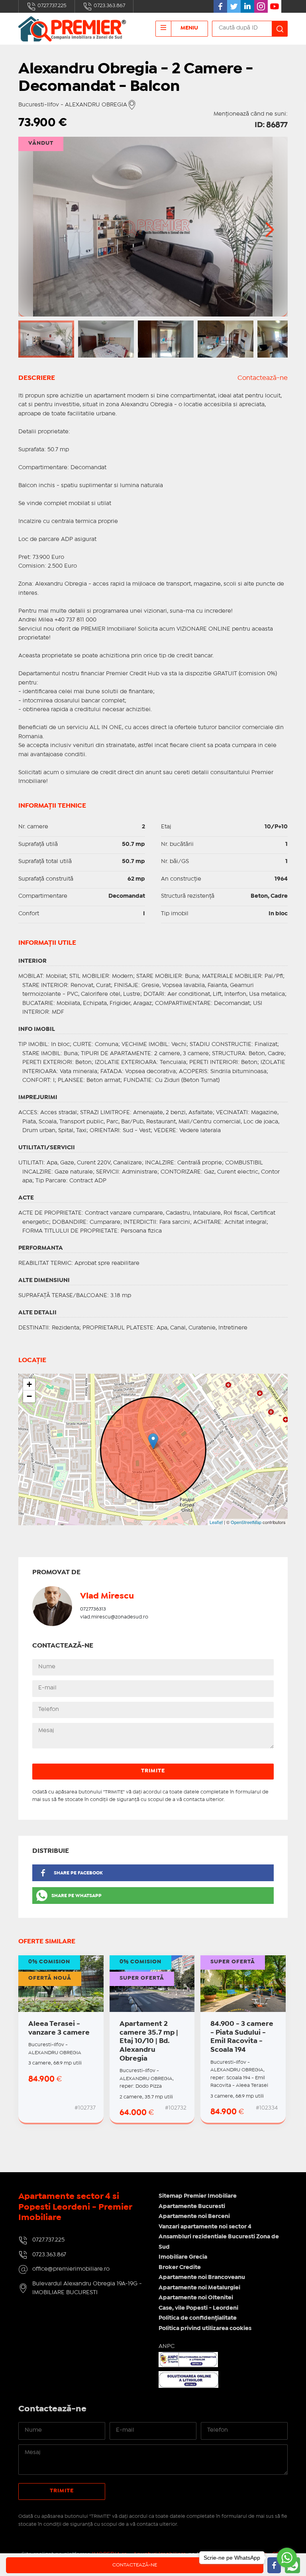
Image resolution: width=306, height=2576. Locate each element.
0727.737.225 (51, 6)
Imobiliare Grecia (183, 2257)
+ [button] (29, 1384)
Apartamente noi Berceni (194, 2216)
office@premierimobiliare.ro (71, 2269)
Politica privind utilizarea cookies (205, 2328)
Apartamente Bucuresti (192, 2206)
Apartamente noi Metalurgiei (199, 2288)
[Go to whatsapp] (287, 2558)
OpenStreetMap (246, 1522)
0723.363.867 (109, 6)
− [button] (29, 1396)
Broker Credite (180, 2267)
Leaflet (216, 1522)
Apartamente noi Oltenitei (196, 2298)
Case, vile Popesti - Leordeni (198, 2308)
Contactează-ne (263, 378)
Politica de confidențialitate (198, 2318)
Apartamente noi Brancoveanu (202, 2277)
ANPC (167, 2346)
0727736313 (93, 1609)
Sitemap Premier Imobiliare (198, 2196)
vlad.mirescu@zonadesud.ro (114, 1617)
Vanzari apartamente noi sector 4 (205, 2227)
